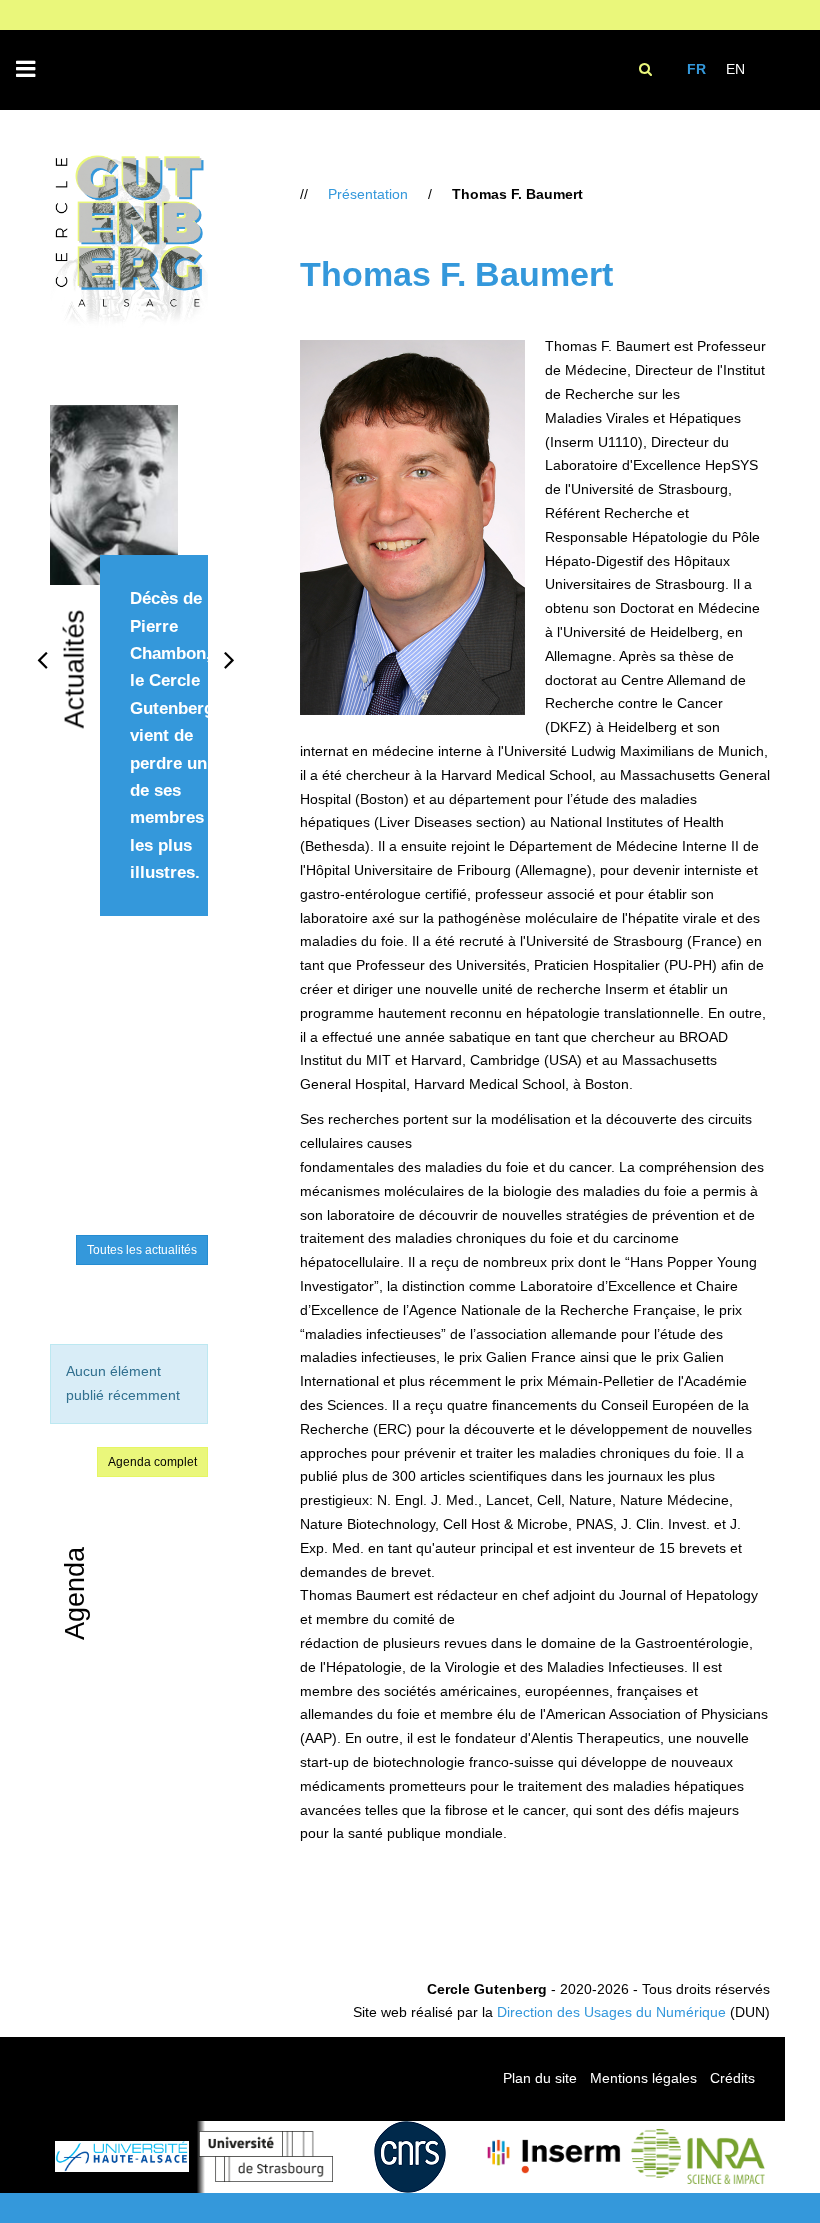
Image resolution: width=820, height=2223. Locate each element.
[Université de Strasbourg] (266, 2156)
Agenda (75, 1594)
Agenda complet (152, 1462)
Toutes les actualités (142, 1250)
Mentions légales (643, 2078)
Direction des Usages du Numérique (611, 2012)
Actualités (75, 669)
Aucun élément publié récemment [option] (123, 1383)
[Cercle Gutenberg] (129, 242)
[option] (129, 683)
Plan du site (540, 2078)
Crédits (732, 2078)
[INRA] (698, 2156)
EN (735, 69)
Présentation (368, 194)
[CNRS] (410, 2157)
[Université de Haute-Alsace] (122, 2156)
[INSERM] (554, 2156)
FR (696, 69)
